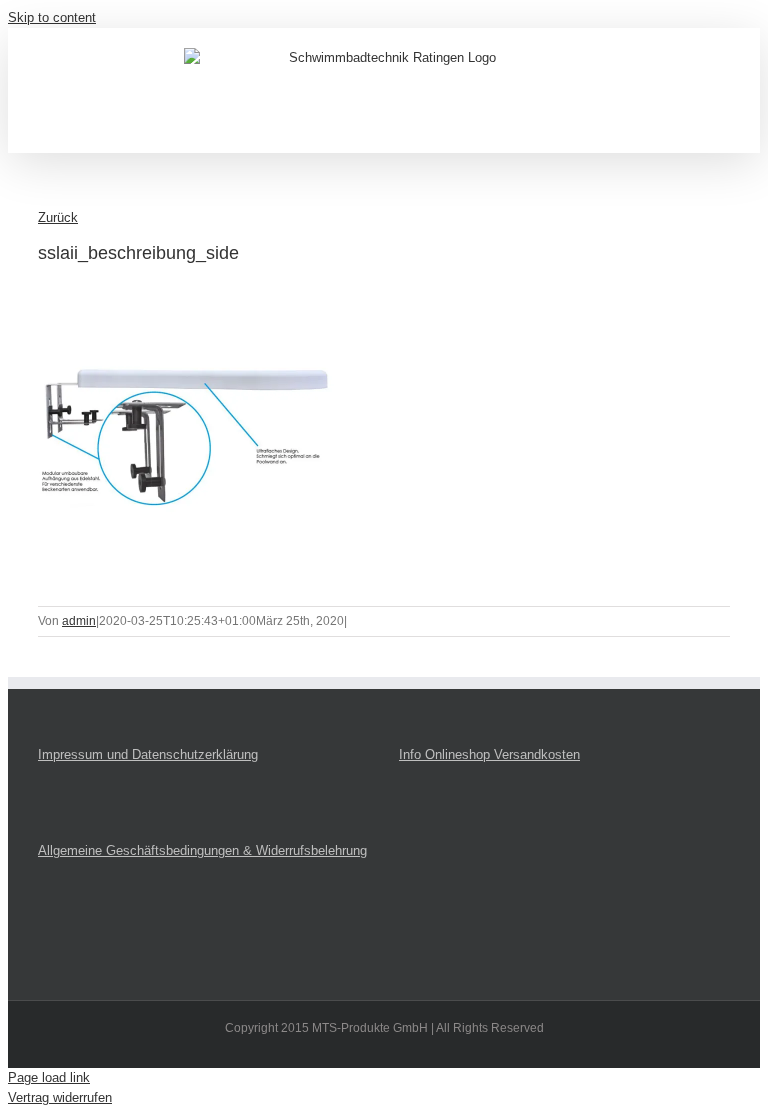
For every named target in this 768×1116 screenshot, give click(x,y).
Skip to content (52, 17)
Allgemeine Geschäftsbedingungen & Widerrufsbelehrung (202, 850)
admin (79, 621)
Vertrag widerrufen (60, 1097)
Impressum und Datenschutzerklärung (148, 754)
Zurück (58, 217)
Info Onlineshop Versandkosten (489, 754)
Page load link (49, 1077)
